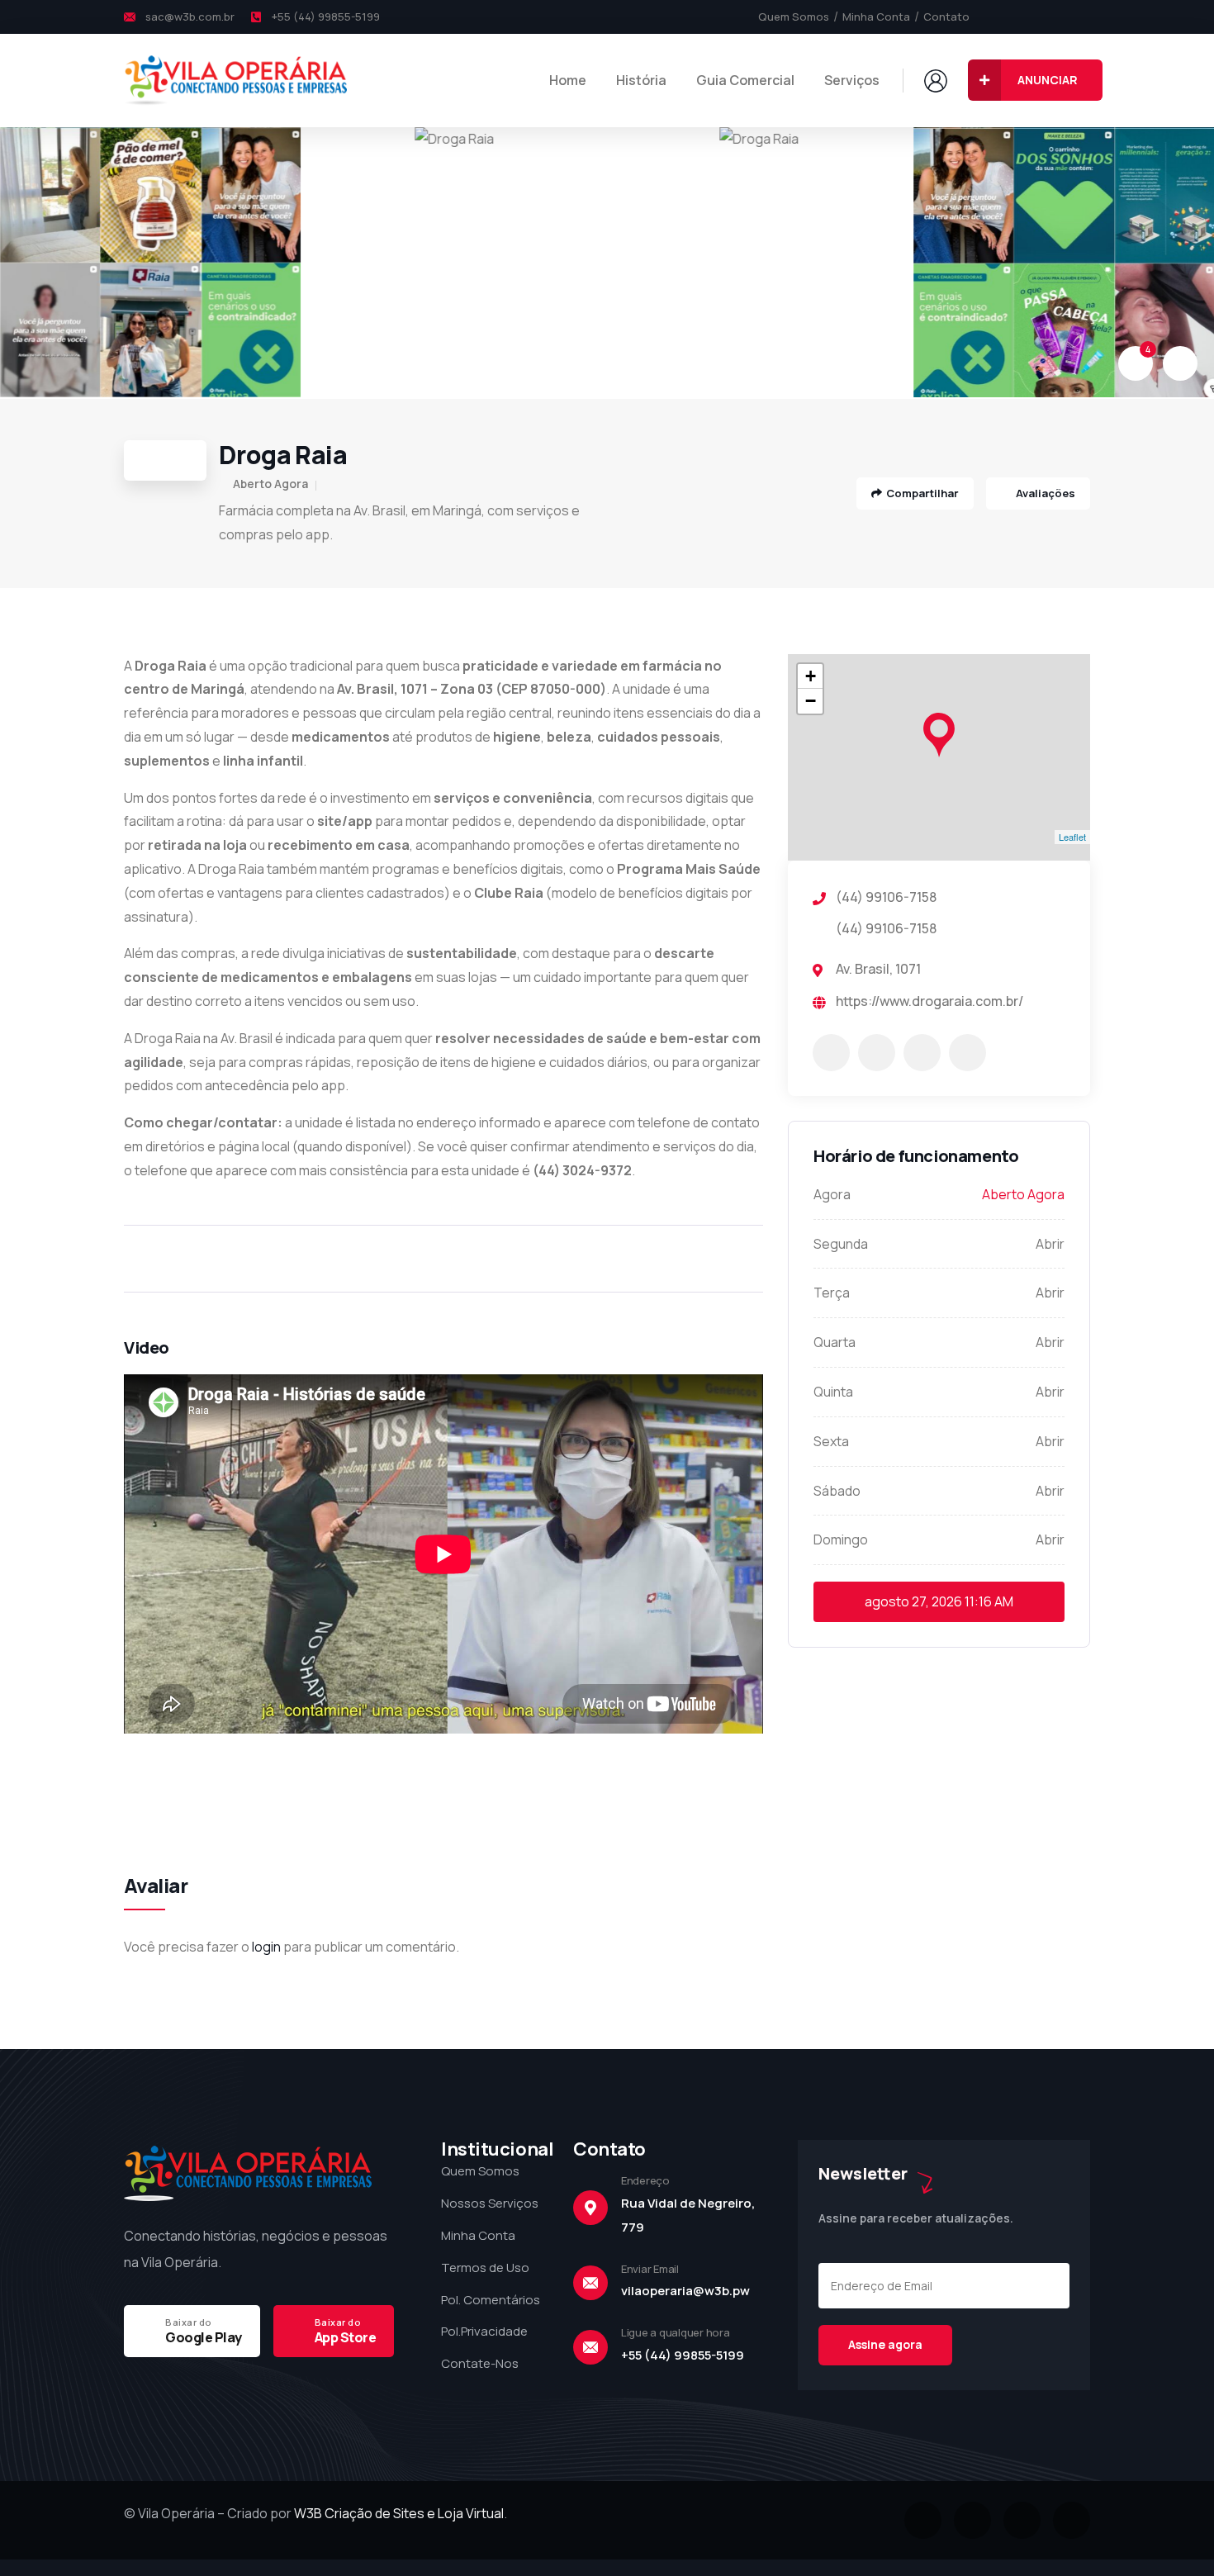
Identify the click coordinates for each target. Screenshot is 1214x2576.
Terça (832, 1293)
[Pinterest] (1084, 17)
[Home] (235, 80)
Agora (832, 1194)
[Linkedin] (1072, 2520)
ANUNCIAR (1048, 80)
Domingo (841, 1539)
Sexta (831, 1441)
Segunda (841, 1244)
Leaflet (1072, 837)
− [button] (811, 701)
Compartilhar (922, 493)
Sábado (837, 1491)
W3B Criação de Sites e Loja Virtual (399, 2513)
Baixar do (189, 2322)
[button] (1182, 263)
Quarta (835, 1342)
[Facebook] (1000, 17)
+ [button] (811, 676)
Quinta (833, 1392)
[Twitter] (1028, 17)
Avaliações (1044, 493)
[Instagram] (1056, 17)
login (266, 1947)
